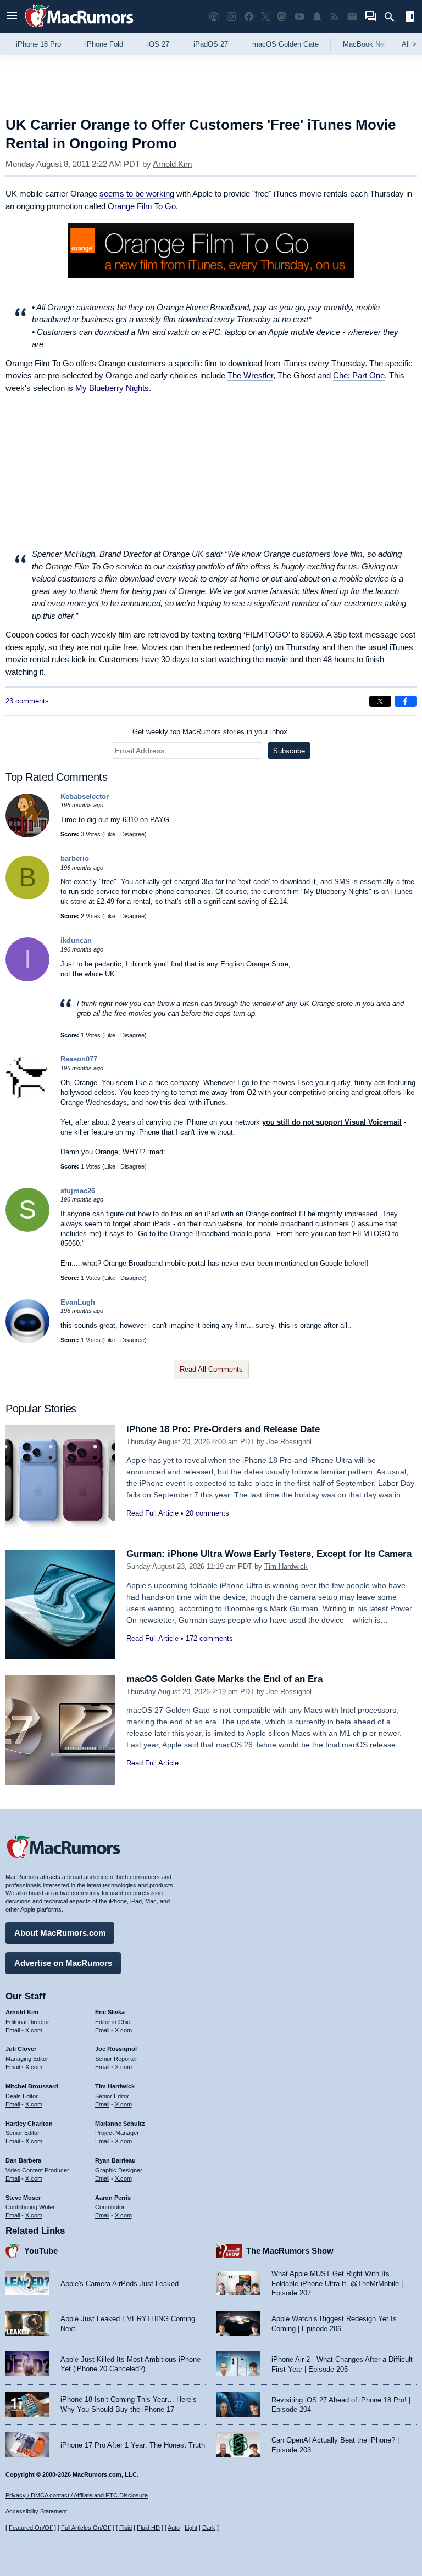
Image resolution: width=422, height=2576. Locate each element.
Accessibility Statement (36, 2511)
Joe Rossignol (289, 1442)
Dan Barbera (23, 2160)
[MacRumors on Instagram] (231, 17)
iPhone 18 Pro (38, 44)
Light (191, 2528)
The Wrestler (250, 375)
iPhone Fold (104, 44)
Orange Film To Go (142, 206)
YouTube (41, 2251)
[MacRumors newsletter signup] (352, 17)
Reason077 (79, 1059)
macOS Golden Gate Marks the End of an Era (224, 1679)
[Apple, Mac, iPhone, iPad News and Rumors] (79, 29)
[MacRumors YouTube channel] (299, 17)
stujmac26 (78, 1191)
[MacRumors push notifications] (317, 17)
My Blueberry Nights (112, 388)
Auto (174, 2528)
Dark (209, 2528)
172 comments (209, 1638)
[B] (27, 897)
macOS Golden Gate (285, 44)
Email (13, 2030)
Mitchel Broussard (32, 2086)
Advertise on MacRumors (63, 1963)
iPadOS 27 (211, 44)
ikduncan (76, 940)
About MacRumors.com (60, 1933)
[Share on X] (380, 701)
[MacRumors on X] (265, 17)
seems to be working (137, 194)
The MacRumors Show (290, 2251)
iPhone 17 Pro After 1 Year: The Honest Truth (133, 2445)
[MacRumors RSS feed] (335, 17)
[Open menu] (12, 17)
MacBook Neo (365, 44)
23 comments (27, 701)
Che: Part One (359, 375)
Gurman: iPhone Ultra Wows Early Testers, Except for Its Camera (269, 1554)
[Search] (393, 17)
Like (110, 834)
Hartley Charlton (29, 2124)
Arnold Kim (173, 164)
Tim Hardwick (286, 1566)
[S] (27, 1229)
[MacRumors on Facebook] (249, 17)
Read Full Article (152, 1513)
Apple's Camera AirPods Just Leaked (120, 2284)
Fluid (126, 2528)
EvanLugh (78, 1302)
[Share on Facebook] (406, 701)
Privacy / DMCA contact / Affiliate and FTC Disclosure (77, 2495)
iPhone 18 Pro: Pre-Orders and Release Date (223, 1429)
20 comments (207, 1513)
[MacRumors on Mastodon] (282, 17)
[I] (27, 979)
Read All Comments (211, 1369)
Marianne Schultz (120, 2124)
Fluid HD (148, 2528)
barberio (75, 859)
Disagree (132, 834)
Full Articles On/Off (86, 2528)
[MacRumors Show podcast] (214, 17)
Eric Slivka (110, 2012)
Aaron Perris (113, 2198)
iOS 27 (158, 44)
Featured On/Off (31, 2528)
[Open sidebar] (410, 18)
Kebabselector (85, 797)
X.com (34, 2030)
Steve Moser (23, 2198)
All (409, 44)
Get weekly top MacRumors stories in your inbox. (211, 732)
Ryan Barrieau (115, 2160)
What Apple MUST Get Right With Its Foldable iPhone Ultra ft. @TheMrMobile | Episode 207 (337, 2283)
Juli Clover (21, 2049)
